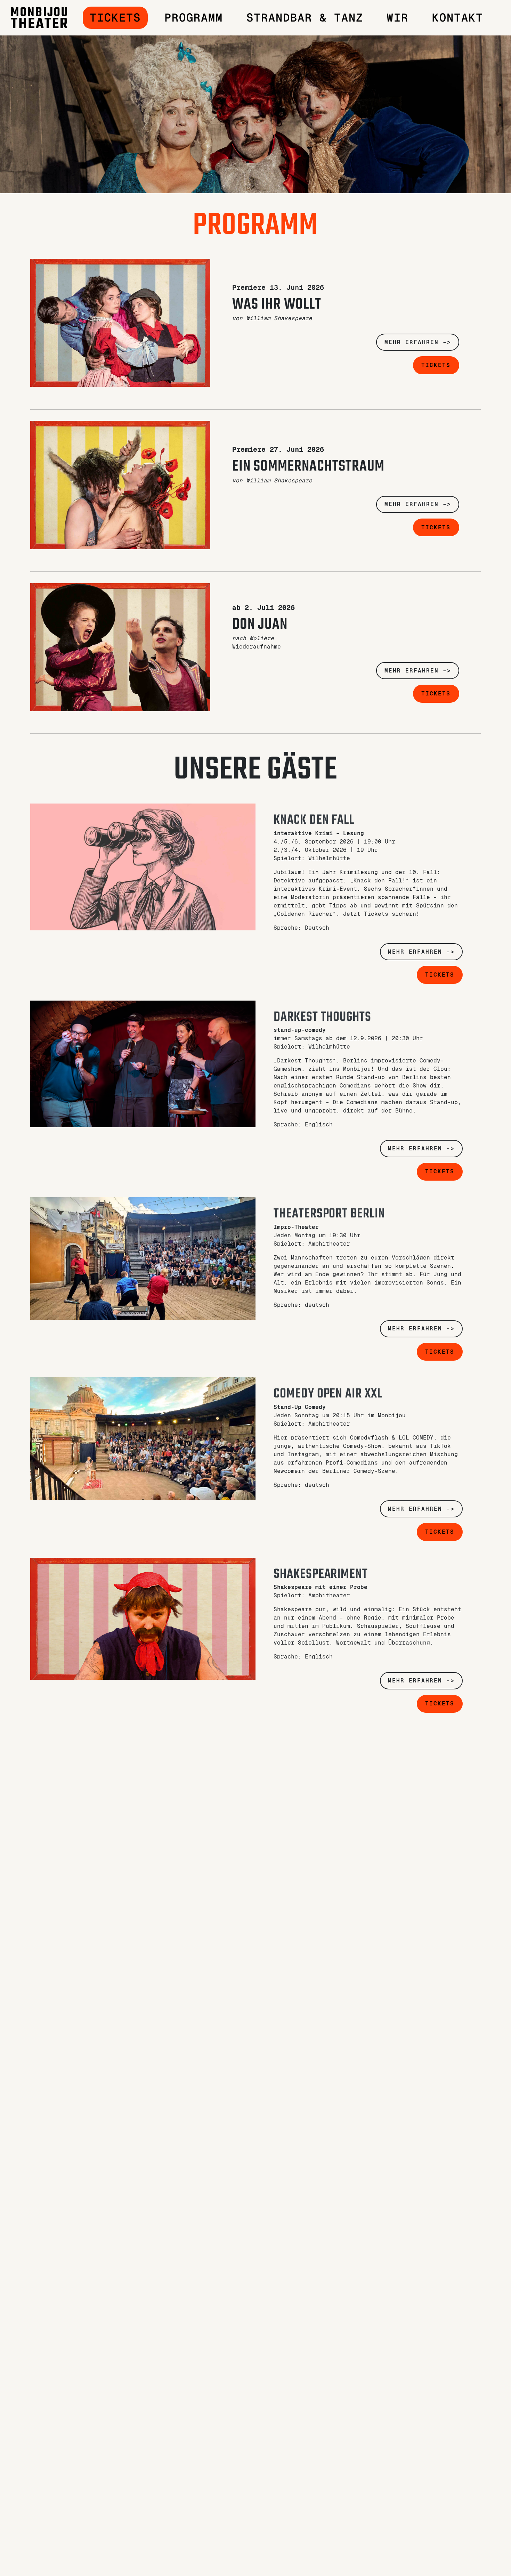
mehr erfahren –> (418, 342)
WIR (398, 18)
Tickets (115, 18)
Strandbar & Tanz (305, 18)
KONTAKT (458, 18)
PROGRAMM (194, 18)
